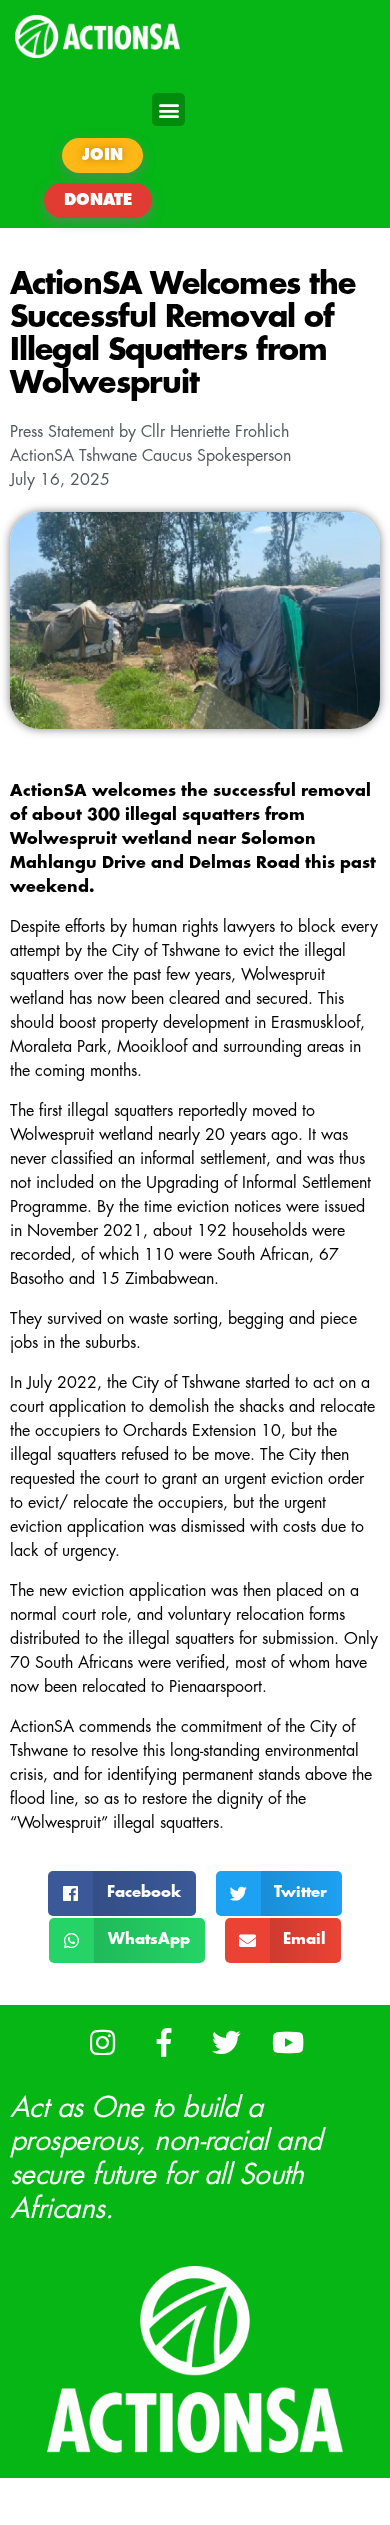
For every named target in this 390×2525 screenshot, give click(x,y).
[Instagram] (102, 2043)
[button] (168, 109)
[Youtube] (288, 2043)
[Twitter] (226, 2043)
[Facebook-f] (164, 2043)
